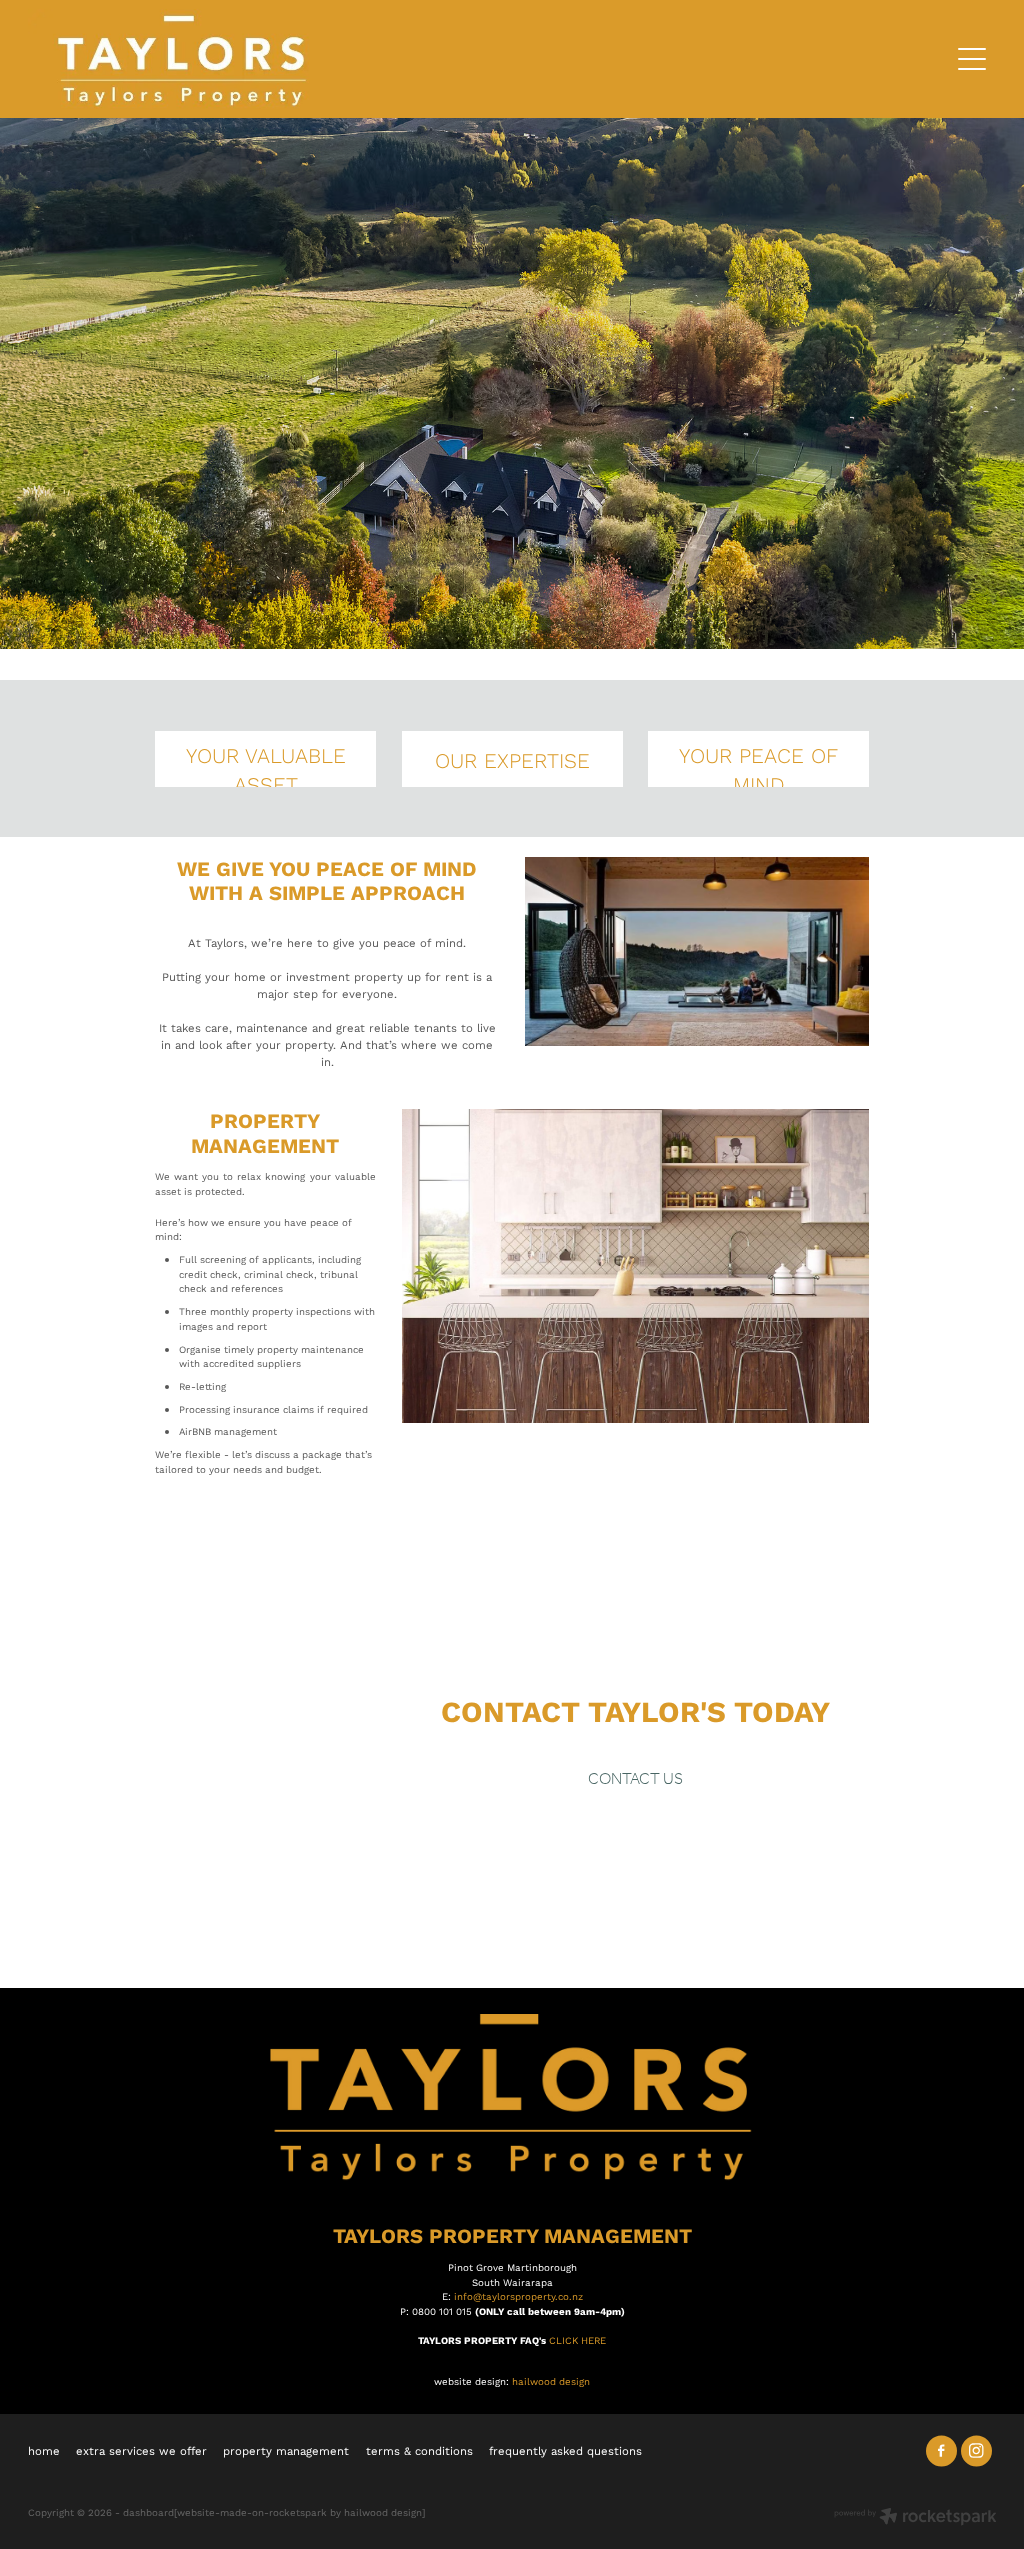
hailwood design (551, 2381)
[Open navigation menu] (972, 59)
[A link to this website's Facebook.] (941, 2450)
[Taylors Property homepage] (391, 59)
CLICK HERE (577, 2340)
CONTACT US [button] (635, 1779)
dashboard (148, 2512)
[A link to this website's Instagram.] (976, 2450)
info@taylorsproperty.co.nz (518, 2296)
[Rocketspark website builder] (915, 2518)
